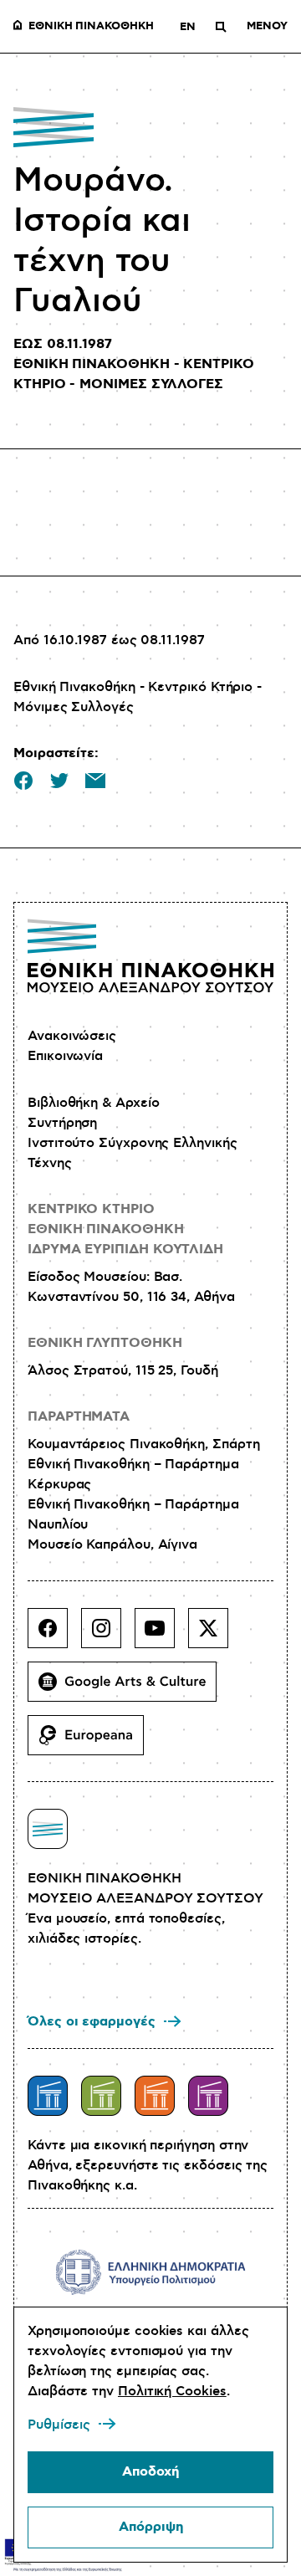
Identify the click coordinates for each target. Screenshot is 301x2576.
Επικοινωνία (65, 1056)
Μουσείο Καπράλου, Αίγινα (112, 1544)
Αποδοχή (150, 2472)
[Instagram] (108, 1635)
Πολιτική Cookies (172, 2391)
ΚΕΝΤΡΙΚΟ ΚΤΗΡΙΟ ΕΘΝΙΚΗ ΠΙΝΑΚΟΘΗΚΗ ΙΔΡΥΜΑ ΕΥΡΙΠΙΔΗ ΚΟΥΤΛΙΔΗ (125, 1229)
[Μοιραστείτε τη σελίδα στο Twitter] (59, 781)
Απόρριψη (151, 2527)
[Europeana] (92, 1742)
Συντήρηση (62, 1123)
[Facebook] (54, 1635)
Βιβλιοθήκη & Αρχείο (93, 1103)
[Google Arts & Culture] (129, 1688)
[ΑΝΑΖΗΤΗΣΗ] (221, 27)
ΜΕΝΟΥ (267, 27)
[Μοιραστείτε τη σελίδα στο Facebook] (23, 781)
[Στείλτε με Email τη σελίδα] (95, 781)
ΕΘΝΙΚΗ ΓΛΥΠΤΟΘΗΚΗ (105, 1343)
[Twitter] (215, 1635)
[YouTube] (161, 1635)
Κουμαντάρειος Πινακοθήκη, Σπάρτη (143, 1444)
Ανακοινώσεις (72, 1036)
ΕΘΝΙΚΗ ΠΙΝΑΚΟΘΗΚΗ (91, 27)
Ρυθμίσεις (59, 2425)
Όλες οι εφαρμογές (92, 2022)
